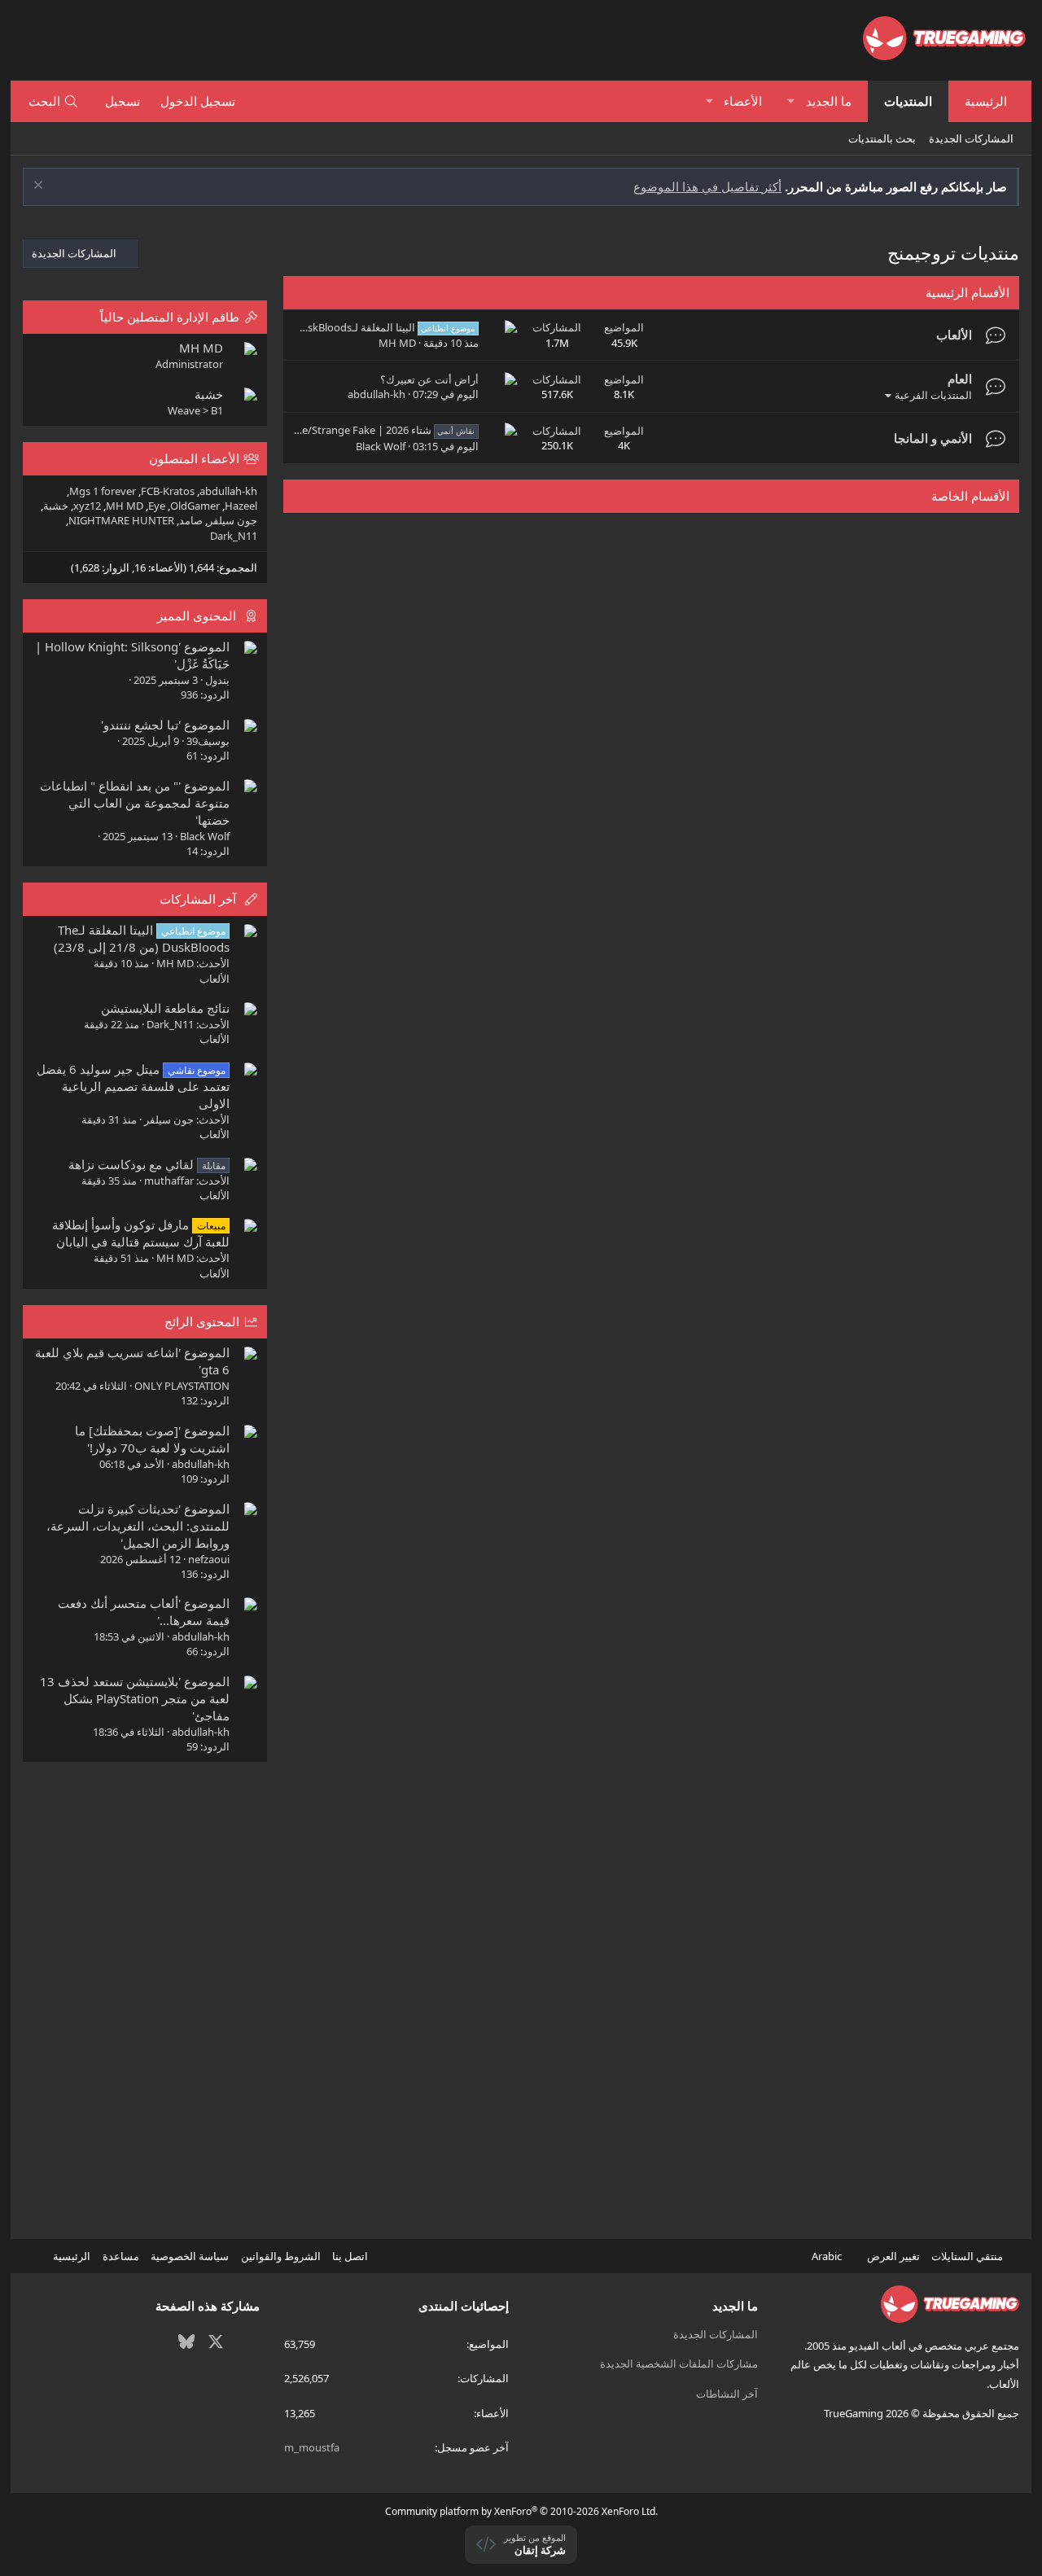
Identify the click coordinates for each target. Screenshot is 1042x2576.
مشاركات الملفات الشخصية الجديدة (679, 2364)
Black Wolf (381, 446)
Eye (157, 506)
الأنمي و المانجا (933, 438)
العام (960, 379)
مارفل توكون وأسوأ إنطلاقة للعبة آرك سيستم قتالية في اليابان (140, 1233)
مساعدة (121, 2256)
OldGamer (195, 506)
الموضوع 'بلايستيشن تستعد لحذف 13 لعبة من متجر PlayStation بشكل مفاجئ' (135, 1698)
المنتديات (908, 101)
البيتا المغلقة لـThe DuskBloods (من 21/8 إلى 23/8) (331, 327)
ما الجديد (829, 101)
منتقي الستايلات (968, 2256)
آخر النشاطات (727, 2394)
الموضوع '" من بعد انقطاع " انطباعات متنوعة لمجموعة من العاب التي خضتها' (135, 803)
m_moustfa (312, 2447)
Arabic (828, 2256)
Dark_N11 (234, 536)
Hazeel (241, 506)
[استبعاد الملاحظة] (40, 187)
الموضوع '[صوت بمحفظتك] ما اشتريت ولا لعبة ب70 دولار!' (152, 1439)
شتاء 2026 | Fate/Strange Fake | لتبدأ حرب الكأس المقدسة (318, 430)
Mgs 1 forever (103, 491)
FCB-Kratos (168, 491)
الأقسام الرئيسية (968, 292)
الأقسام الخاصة (970, 496)
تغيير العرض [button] (893, 2256)
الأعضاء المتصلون (194, 458)
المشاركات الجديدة (971, 138)
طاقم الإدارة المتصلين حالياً (170, 317)
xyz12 (87, 506)
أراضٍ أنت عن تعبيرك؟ (429, 379)
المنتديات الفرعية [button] (933, 395)
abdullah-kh (377, 394)
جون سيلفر (232, 520)
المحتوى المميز (197, 616)
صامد (191, 520)
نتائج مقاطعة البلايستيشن (165, 1008)
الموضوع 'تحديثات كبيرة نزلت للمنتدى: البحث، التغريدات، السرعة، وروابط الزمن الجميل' (138, 1526)
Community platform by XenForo (521, 2511)
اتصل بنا (350, 2256)
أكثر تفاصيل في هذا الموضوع (707, 186)
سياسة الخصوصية (190, 2256)
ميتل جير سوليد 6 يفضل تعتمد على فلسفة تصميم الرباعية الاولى (133, 1086)
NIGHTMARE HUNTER (121, 520)
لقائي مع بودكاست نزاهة (147, 1164)
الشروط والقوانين (281, 2256)
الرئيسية (986, 101)
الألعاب (954, 335)
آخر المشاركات (198, 899)
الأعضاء (743, 101)
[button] (791, 101)
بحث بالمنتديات (882, 138)
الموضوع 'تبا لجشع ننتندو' (165, 725)
